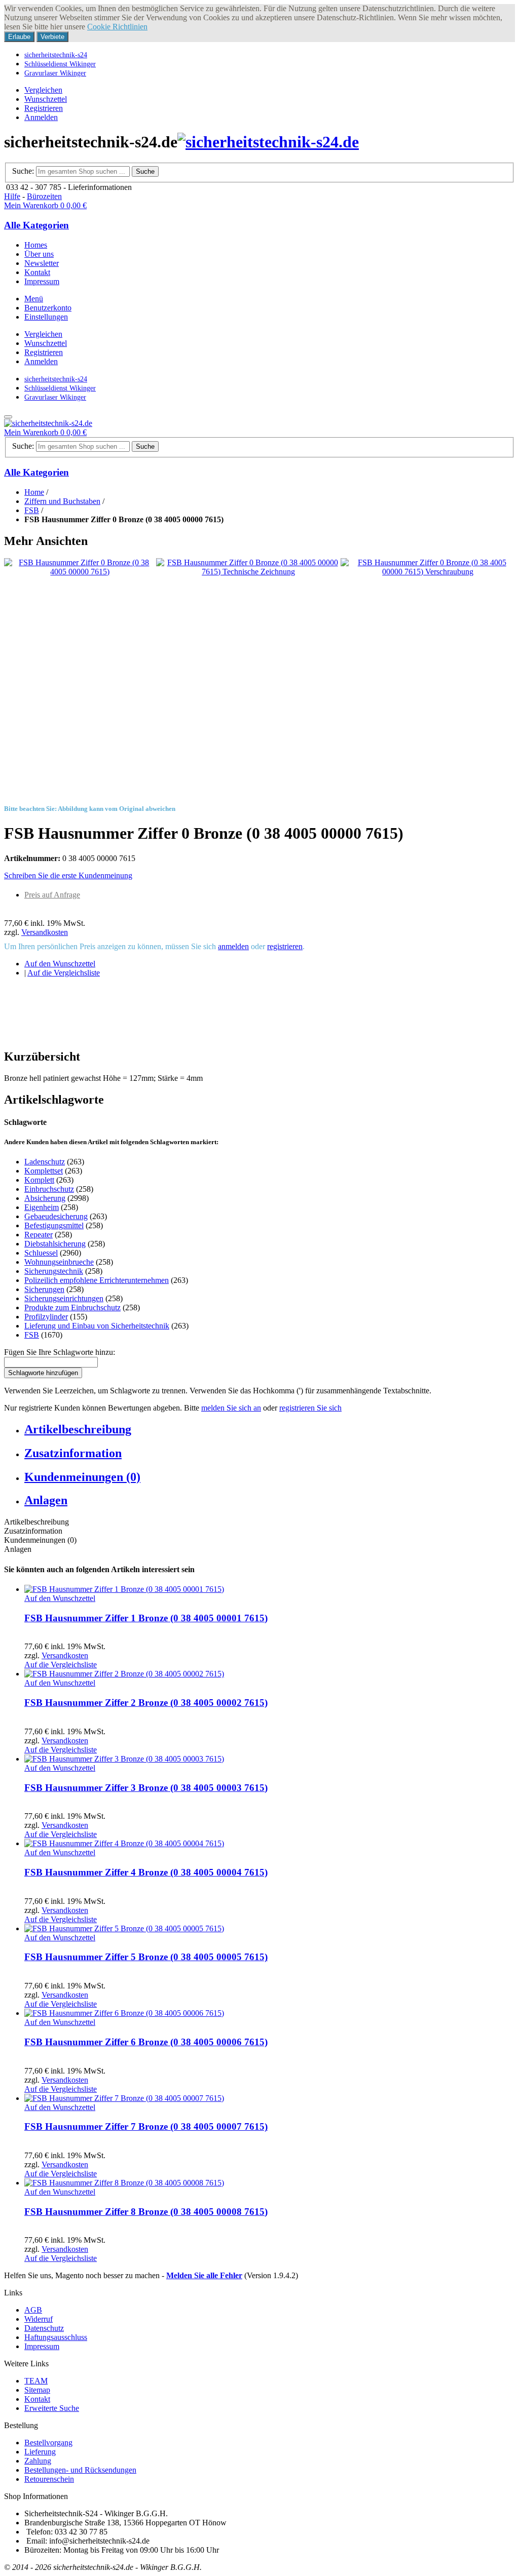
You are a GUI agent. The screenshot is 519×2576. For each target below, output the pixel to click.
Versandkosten (45, 932)
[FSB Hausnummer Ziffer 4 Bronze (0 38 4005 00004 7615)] (124, 1843)
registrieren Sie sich (310, 1408)
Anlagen (46, 1500)
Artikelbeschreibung (78, 1429)
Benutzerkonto (48, 308)
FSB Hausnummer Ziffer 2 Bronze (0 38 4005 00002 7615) (146, 1703)
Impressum (42, 2346)
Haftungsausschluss (56, 2337)
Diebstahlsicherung (55, 1244)
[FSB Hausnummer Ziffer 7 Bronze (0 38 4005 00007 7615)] (124, 2098)
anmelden (233, 946)
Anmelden (41, 117)
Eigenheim (42, 1207)
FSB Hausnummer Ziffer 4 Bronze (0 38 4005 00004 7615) (146, 1872)
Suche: (23, 171)
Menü (34, 299)
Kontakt (37, 2399)
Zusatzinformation (73, 1453)
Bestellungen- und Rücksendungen (80, 2470)
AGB (33, 2310)
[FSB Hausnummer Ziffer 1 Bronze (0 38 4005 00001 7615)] (124, 1589)
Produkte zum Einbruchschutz (72, 1307)
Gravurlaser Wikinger (55, 73)
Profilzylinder (46, 1317)
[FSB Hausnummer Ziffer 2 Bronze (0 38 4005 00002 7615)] (124, 1674)
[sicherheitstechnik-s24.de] (268, 142)
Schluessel (41, 1253)
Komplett (39, 1180)
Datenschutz (44, 2328)
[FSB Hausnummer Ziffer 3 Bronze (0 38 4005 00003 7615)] (124, 1759)
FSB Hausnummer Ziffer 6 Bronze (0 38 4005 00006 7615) (146, 2042)
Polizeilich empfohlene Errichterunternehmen (97, 1280)
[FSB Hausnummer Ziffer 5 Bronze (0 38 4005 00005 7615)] (124, 1928)
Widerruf (39, 2319)
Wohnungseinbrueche (59, 1262)
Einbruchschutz (49, 1189)
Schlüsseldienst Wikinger (60, 64)
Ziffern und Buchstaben (62, 501)
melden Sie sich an (231, 1408)
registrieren (285, 946)
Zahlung (38, 2461)
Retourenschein (49, 2479)
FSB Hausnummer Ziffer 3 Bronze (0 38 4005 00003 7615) (146, 1788)
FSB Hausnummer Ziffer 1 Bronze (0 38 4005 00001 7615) (146, 1618)
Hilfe (12, 196)
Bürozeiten (44, 196)
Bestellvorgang (48, 2443)
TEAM (36, 2381)
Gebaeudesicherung (56, 1216)
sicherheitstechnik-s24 (56, 55)
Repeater (39, 1235)
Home (34, 492)
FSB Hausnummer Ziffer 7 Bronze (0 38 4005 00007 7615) (146, 2126)
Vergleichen (43, 90)
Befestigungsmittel (54, 1225)
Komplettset (44, 1171)
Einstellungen (46, 317)
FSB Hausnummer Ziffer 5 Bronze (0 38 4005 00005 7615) (146, 1957)
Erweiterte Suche (52, 2408)
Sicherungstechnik (54, 1271)
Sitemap (37, 2390)
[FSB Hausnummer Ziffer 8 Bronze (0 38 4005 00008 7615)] (124, 2183)
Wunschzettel (46, 99)
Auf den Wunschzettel (60, 964)
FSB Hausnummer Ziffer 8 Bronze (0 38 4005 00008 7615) (146, 2212)
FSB (32, 510)
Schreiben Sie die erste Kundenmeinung (68, 875)
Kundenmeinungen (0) (82, 1477)
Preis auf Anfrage (52, 895)
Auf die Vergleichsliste (64, 973)
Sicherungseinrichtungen (64, 1298)
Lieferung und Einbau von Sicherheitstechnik (97, 1326)
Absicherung (45, 1198)
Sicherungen (44, 1289)
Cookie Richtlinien (117, 27)
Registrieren (44, 108)
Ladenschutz (45, 1162)
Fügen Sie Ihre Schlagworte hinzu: (60, 1352)
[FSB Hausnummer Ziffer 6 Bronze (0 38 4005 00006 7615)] (124, 2013)
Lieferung (40, 2452)
